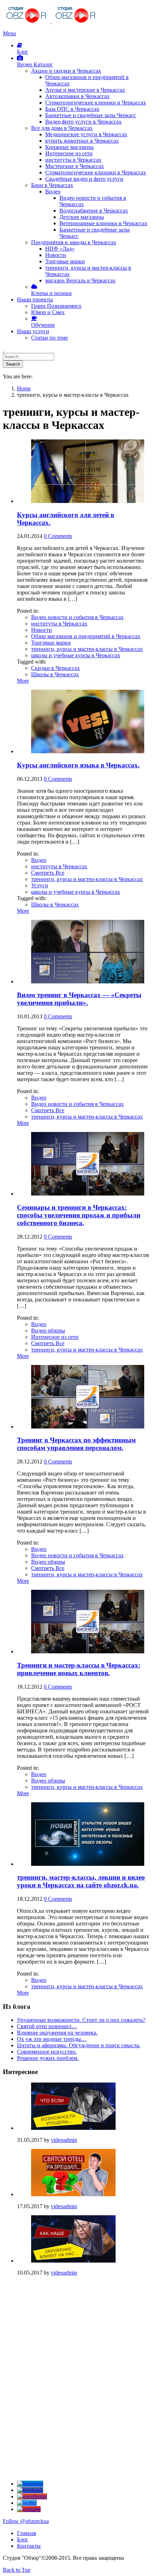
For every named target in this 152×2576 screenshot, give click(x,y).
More (23, 681)
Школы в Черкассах (55, 674)
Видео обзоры (48, 1331)
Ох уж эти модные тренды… (52, 2039)
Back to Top (17, 2570)
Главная (27, 2533)
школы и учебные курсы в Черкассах (76, 655)
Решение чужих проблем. (48, 2058)
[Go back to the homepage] (51, 21)
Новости (42, 630)
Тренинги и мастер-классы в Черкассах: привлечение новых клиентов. (79, 1669)
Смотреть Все (48, 873)
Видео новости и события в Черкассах (77, 617)
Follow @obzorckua (26, 2521)
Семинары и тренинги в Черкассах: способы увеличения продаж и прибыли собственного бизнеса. (79, 1215)
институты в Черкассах (59, 624)
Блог (23, 2539)
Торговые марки (51, 643)
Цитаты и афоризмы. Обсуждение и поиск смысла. (79, 2045)
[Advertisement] (56, 2326)
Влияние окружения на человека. (57, 2033)
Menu (9, 33)
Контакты (29, 2546)
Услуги (40, 885)
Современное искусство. (47, 2052)
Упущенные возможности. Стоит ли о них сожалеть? (81, 2020)
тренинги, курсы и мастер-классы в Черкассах (87, 649)
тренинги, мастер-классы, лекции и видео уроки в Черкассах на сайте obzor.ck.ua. (81, 1881)
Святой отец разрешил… (47, 2026)
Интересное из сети (55, 1337)
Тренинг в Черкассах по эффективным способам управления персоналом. (76, 1444)
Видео (39, 860)
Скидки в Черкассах (55, 668)
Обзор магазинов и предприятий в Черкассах (86, 636)
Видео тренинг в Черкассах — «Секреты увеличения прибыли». (79, 999)
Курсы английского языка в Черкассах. (78, 765)
